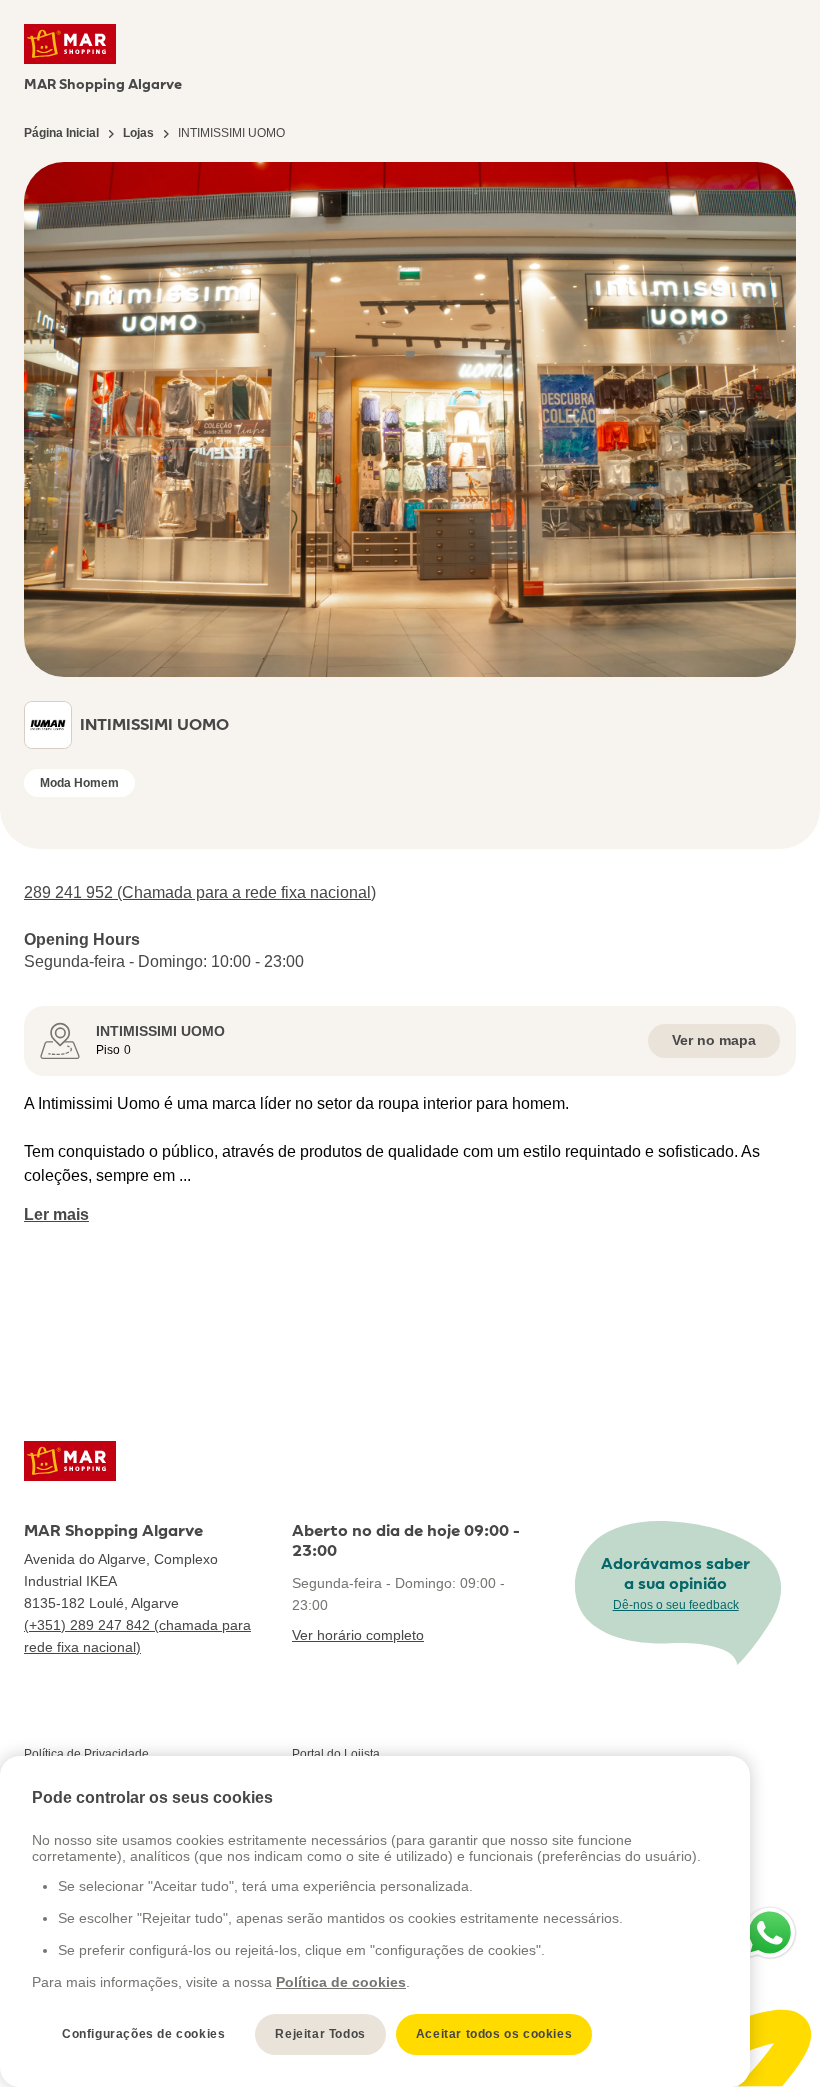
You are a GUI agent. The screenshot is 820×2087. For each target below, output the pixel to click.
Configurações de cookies (143, 2034)
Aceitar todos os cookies (494, 2034)
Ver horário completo (358, 1635)
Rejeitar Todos (320, 2034)
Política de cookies (341, 1982)
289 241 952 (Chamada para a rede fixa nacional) (200, 892)
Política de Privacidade (86, 1754)
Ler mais (56, 1214)
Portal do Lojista (336, 1754)
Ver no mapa (714, 1040)
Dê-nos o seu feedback (676, 1605)
